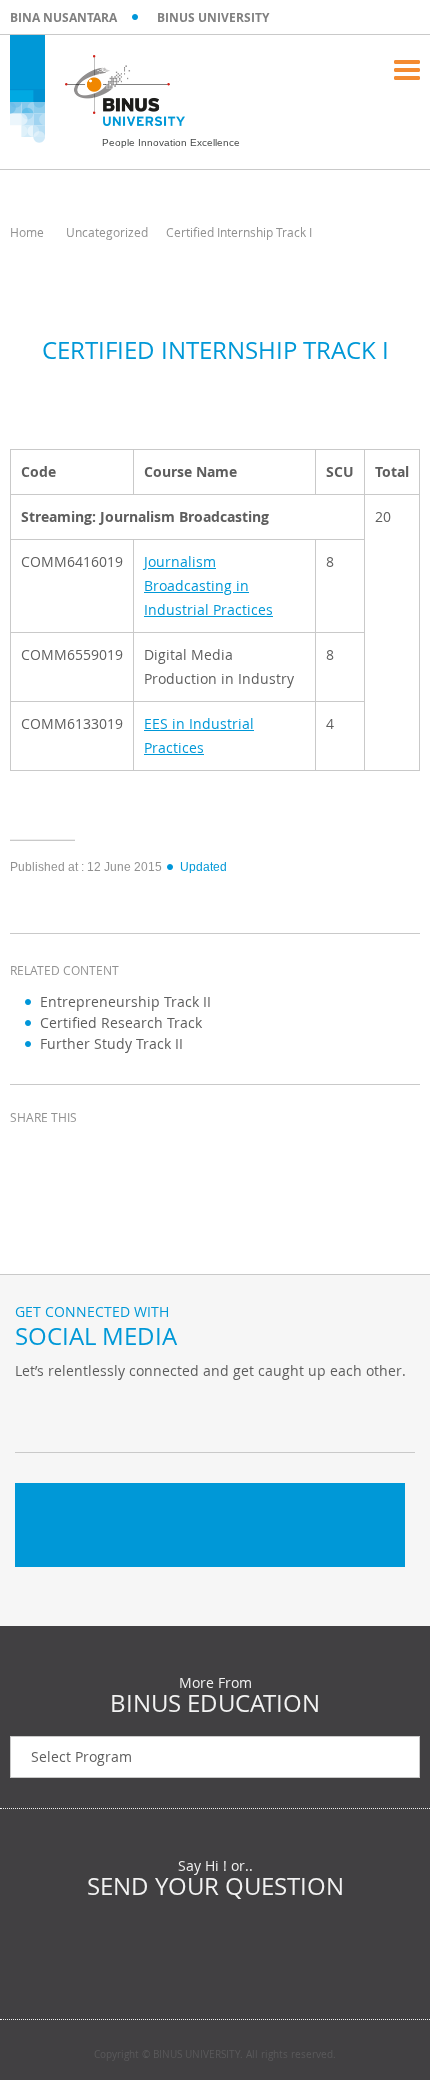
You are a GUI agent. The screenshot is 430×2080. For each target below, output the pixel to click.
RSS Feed (135, 1412)
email (180, 1154)
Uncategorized (107, 232)
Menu (407, 70)
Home (27, 232)
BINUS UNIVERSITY (213, 17)
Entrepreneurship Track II (125, 1001)
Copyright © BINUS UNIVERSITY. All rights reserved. (215, 2055)
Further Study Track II (111, 1043)
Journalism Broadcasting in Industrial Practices (208, 585)
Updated (203, 867)
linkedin (130, 1154)
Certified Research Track (121, 1022)
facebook (30, 1154)
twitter (80, 1154)
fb (35, 1412)
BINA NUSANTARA (63, 17)
